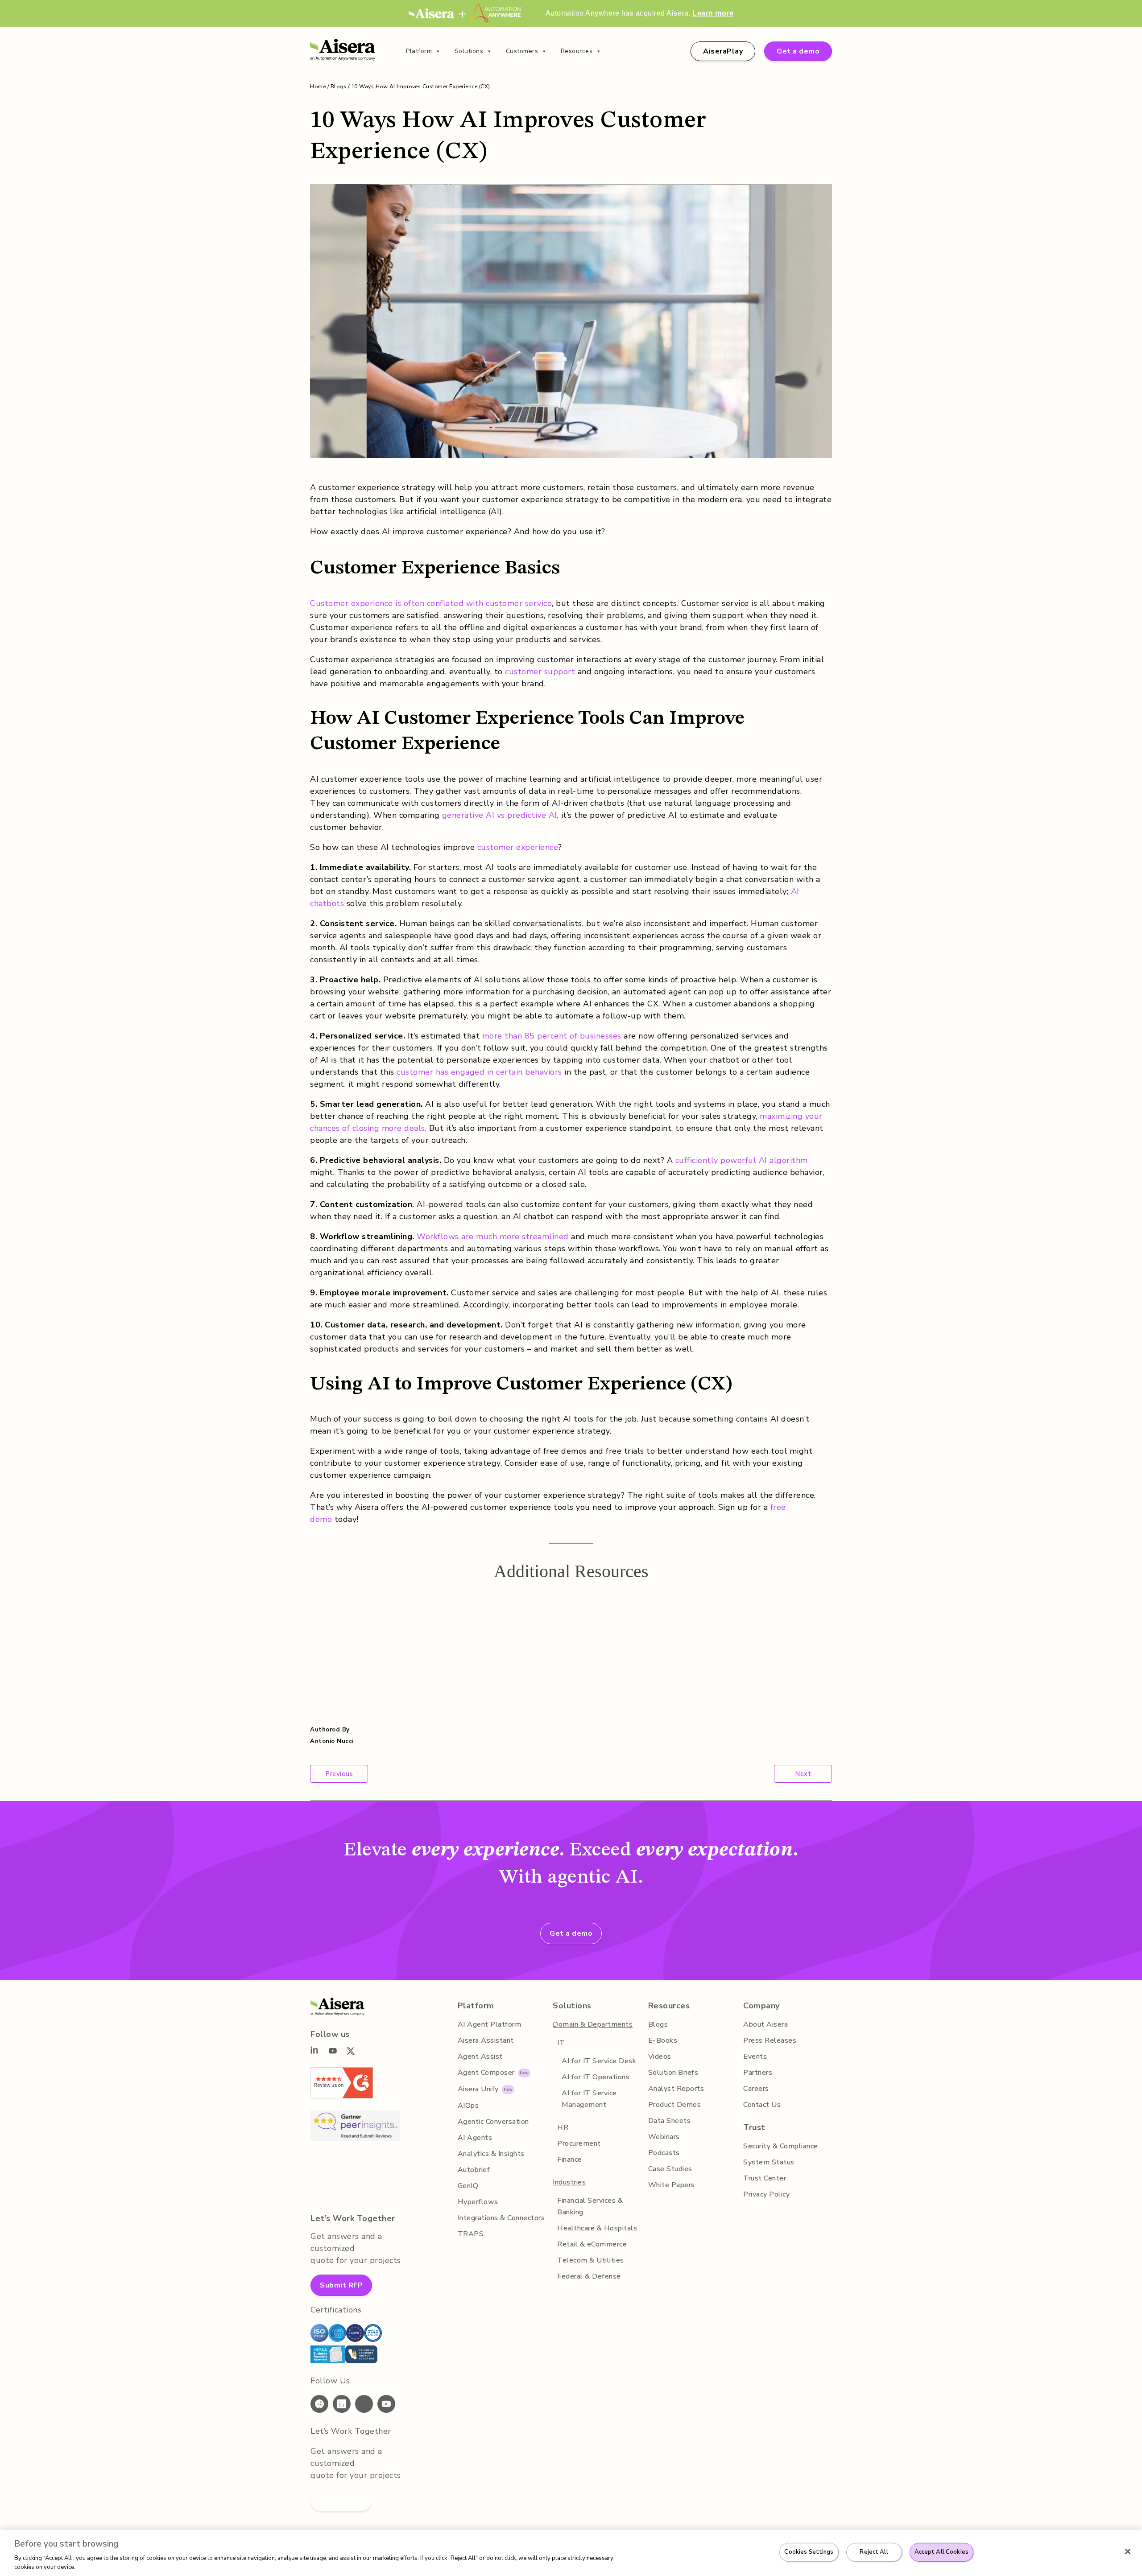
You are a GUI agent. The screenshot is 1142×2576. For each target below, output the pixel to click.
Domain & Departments (593, 2024)
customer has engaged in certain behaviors (479, 1072)
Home (318, 87)
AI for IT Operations (596, 2077)
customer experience (518, 847)
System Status (769, 2162)
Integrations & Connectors (501, 2218)
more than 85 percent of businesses (552, 1036)
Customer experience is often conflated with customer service (431, 603)
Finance (570, 2160)
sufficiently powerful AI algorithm (742, 1160)
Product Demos (675, 2105)
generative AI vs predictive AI (500, 815)
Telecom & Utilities (591, 2260)
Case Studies (670, 2169)
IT (561, 2043)
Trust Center (765, 2178)
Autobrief (474, 2170)
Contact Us (762, 2105)
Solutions (469, 51)
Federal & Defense (589, 2276)
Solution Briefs (673, 2073)
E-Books (663, 2040)
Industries (569, 2182)
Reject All (874, 2552)
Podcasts (664, 2153)
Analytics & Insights (491, 2154)
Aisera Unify (478, 2089)
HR (563, 2127)
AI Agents (475, 2138)
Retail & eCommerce (592, 2244)
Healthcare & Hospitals (597, 2228)
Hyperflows (478, 2202)
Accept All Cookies (941, 2552)
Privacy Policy (766, 2194)
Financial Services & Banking (590, 2206)
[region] (571, 2553)
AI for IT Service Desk (599, 2061)
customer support (540, 672)
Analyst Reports (676, 2089)
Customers (522, 51)
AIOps (468, 2106)
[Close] (1128, 2551)
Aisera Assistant (486, 2040)
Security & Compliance (781, 2146)
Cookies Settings (809, 2552)
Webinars (664, 2137)
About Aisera (765, 2024)
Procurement (579, 2143)
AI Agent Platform (490, 2024)
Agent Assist (480, 2057)
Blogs (339, 87)
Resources (577, 51)
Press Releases (770, 2040)
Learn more (713, 13)
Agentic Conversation (493, 2122)
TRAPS (471, 2234)
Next (803, 1774)
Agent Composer (486, 2073)
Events (755, 2057)
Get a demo (798, 51)
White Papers (672, 2185)
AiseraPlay (723, 51)
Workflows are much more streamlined (493, 1236)
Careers (756, 2089)
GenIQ (468, 2186)
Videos (660, 2057)
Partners (758, 2073)
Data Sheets (670, 2121)
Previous (339, 1774)
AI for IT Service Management (589, 2099)
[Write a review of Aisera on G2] (342, 2096)
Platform (419, 51)
